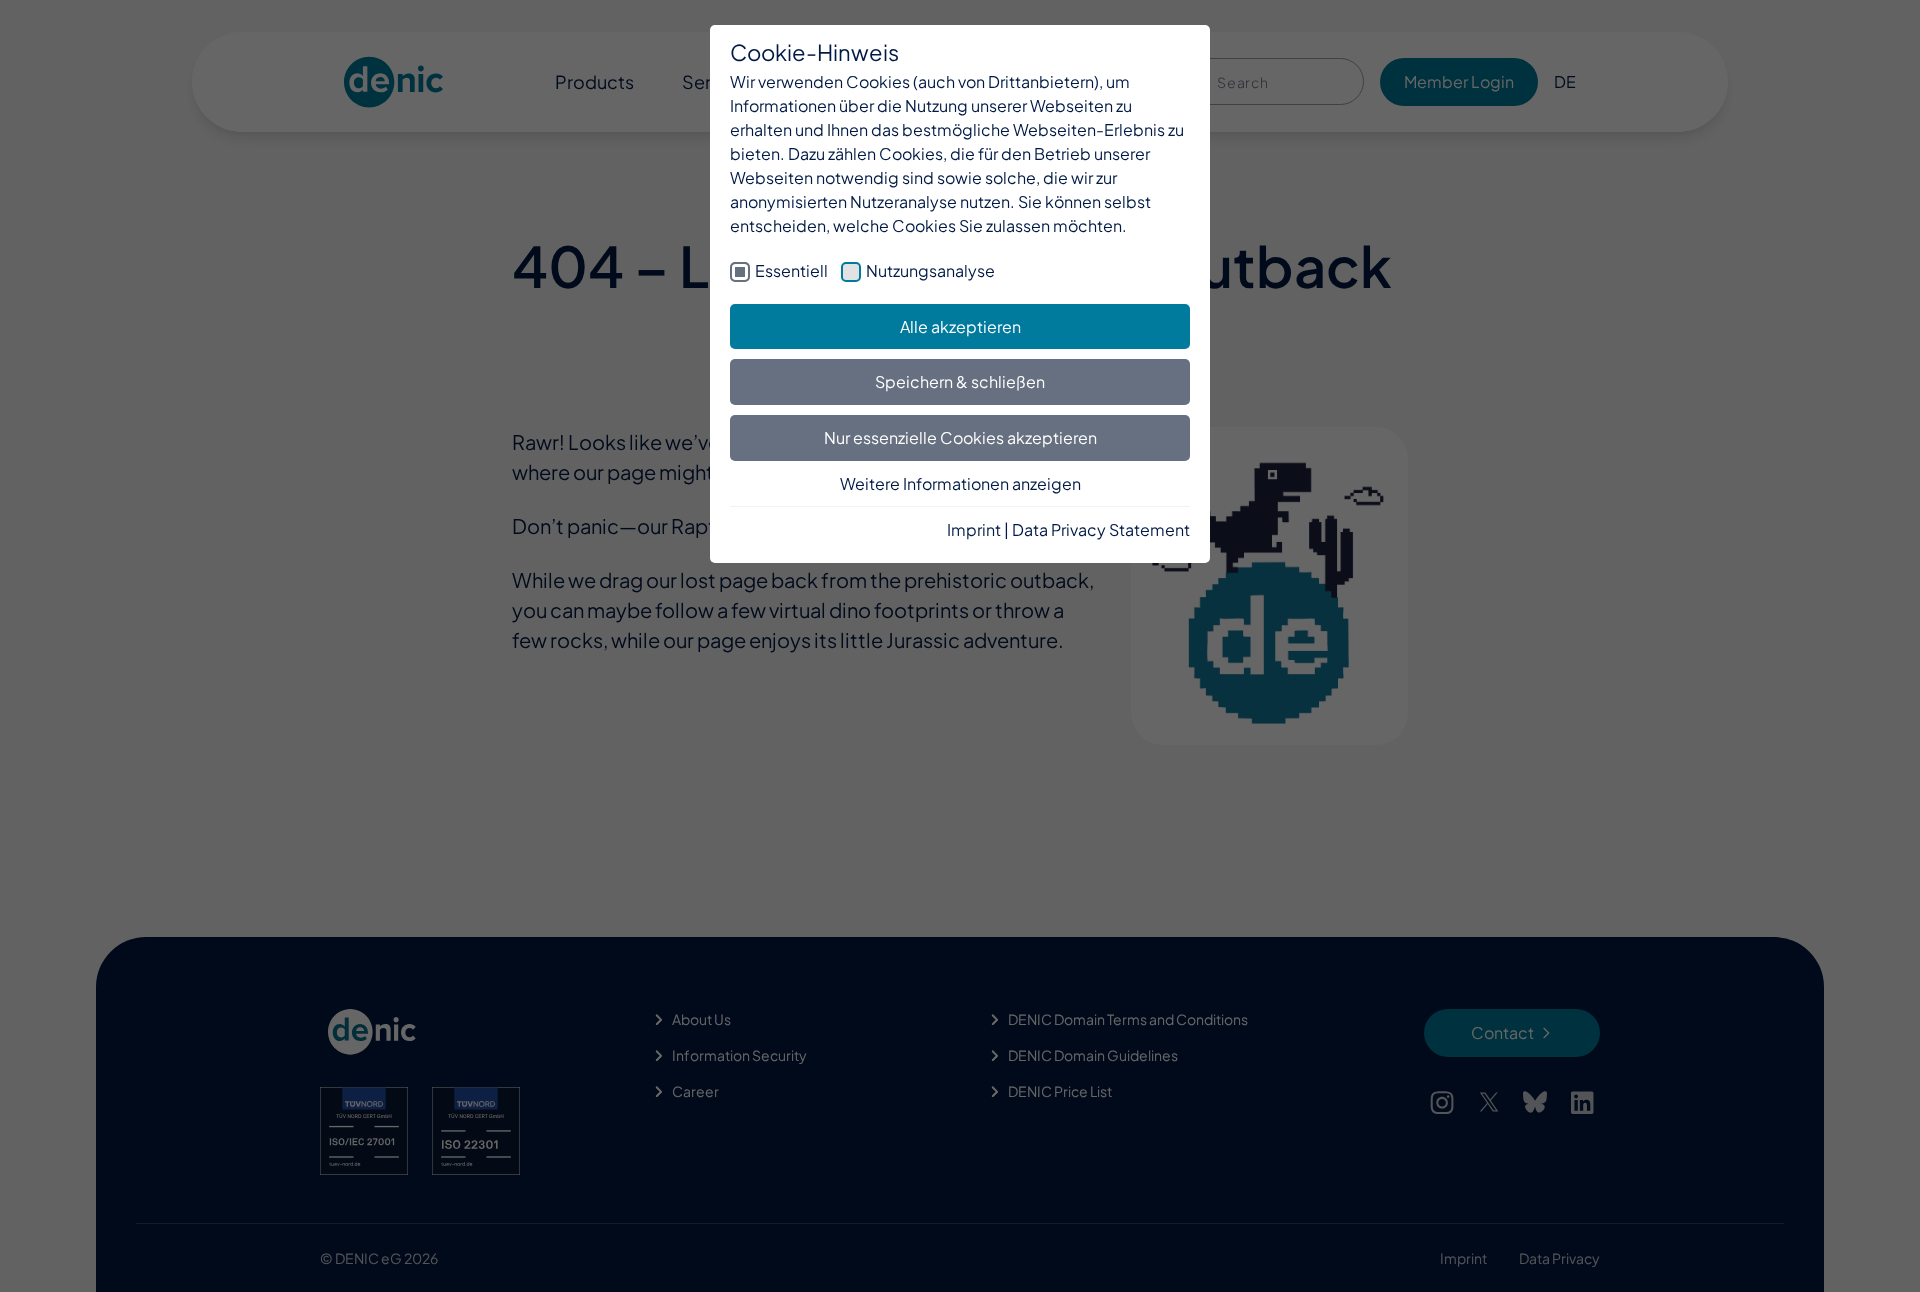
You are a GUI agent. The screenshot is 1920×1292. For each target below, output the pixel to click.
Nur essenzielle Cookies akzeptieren (960, 437)
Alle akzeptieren (960, 326)
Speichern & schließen (960, 381)
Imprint (974, 529)
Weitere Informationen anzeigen (960, 483)
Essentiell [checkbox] (791, 270)
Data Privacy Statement (1101, 529)
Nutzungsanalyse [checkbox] (930, 270)
